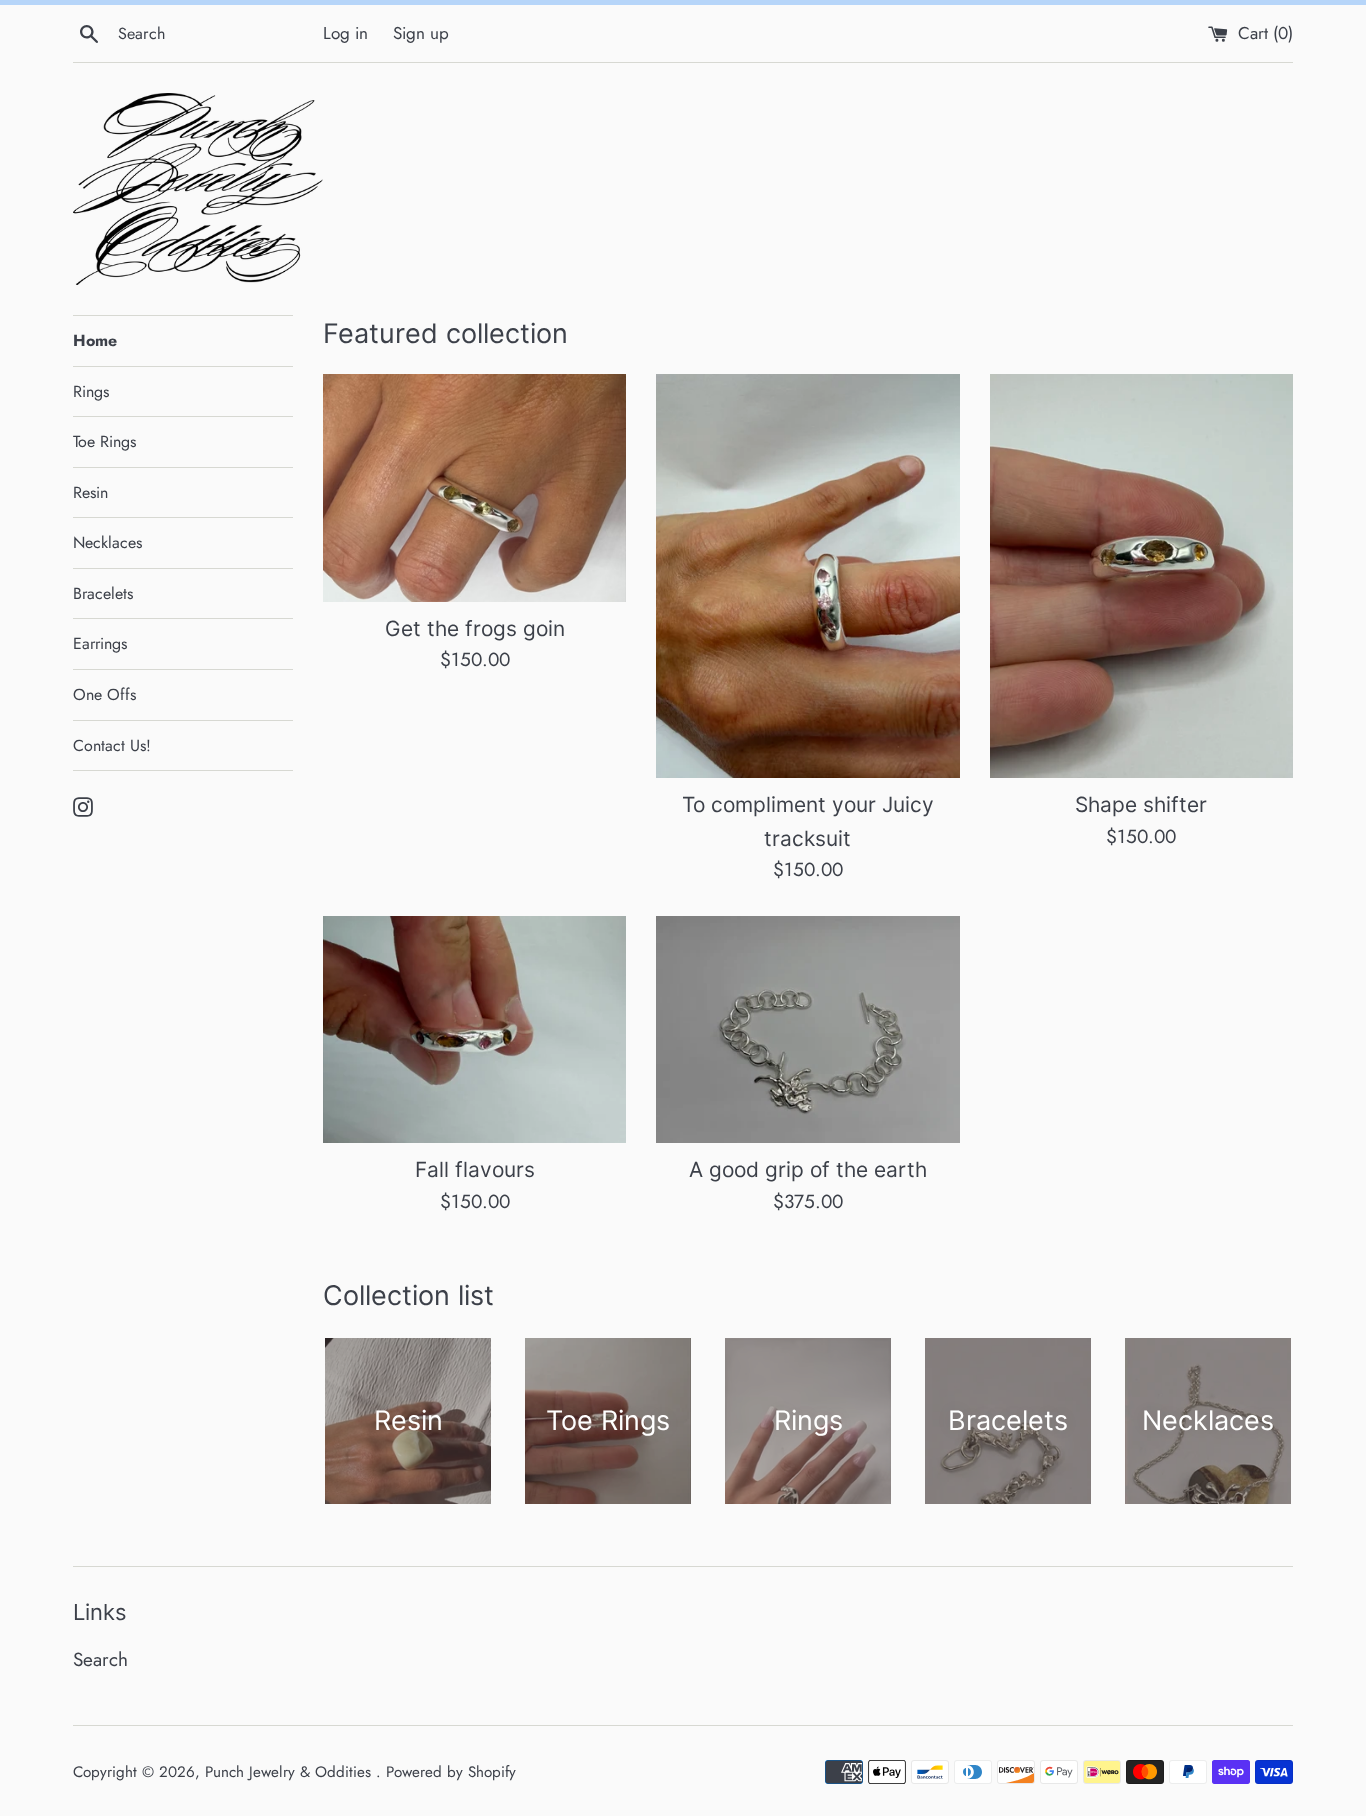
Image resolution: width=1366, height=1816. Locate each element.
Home (95, 340)
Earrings (100, 643)
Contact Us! (112, 745)
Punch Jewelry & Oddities (290, 1772)
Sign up (421, 33)
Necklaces (107, 542)
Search (100, 1659)
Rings (91, 391)
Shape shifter (1141, 804)
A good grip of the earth (808, 1169)
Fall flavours (475, 1169)
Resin (90, 492)
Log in (345, 33)
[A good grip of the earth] (807, 1029)
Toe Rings (104, 441)
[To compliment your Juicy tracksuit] (807, 576)
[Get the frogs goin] (474, 487)
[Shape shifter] (1141, 576)
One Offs (104, 694)
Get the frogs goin (475, 628)
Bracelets (103, 593)
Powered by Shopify (451, 1772)
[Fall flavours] (474, 1029)
